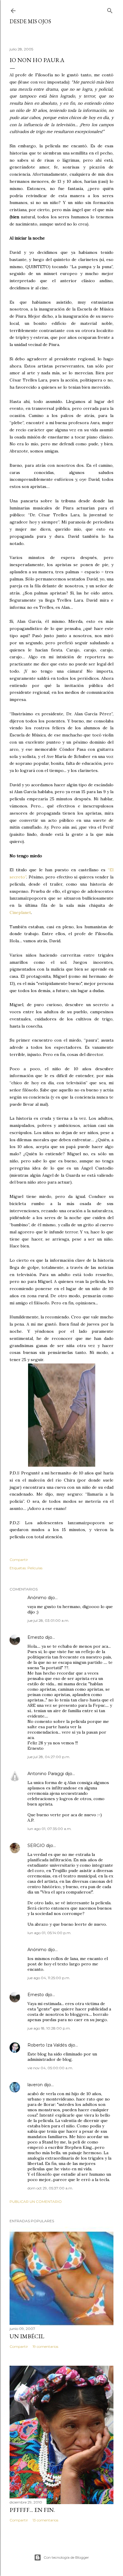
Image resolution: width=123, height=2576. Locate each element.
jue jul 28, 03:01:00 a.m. (48, 1620)
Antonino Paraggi (46, 1774)
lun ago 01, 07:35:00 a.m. (50, 1829)
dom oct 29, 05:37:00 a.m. (50, 2188)
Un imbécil (27, 2336)
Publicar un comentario (36, 2202)
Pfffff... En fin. (32, 2510)
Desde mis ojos (30, 21)
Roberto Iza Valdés (47, 2045)
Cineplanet (20, 912)
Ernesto (36, 1637)
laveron (35, 2085)
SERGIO (36, 1845)
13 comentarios (45, 2520)
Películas (35, 1568)
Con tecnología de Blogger (66, 2557)
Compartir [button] (19, 1560)
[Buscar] (110, 9)
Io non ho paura (37, 60)
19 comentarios (45, 2346)
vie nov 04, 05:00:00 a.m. (50, 2068)
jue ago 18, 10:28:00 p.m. (49, 2028)
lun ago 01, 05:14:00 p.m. (49, 1933)
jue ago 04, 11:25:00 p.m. (49, 1978)
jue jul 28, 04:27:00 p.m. (49, 1757)
